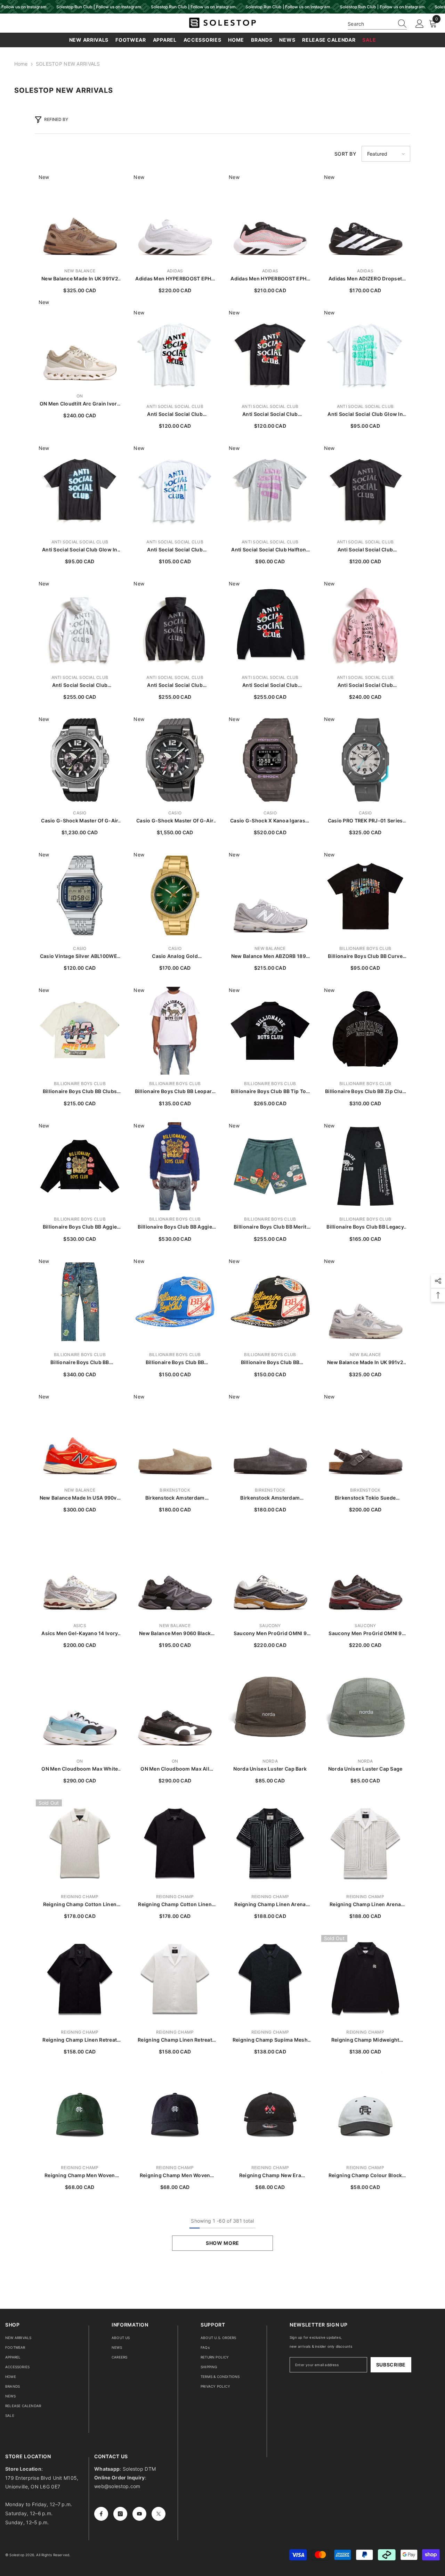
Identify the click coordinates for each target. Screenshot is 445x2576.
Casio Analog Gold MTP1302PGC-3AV (175, 956)
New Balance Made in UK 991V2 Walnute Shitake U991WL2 (80, 279)
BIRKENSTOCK (175, 1490)
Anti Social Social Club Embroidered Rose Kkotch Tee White (175, 414)
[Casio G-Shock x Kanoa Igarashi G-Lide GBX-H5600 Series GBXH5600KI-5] (270, 760)
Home (21, 64)
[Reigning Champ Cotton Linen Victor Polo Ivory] (80, 1844)
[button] (386, 154)
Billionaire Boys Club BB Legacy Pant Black (365, 1227)
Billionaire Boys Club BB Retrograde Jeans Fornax (80, 1363)
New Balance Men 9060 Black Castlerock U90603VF (175, 1634)
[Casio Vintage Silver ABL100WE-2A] (80, 895)
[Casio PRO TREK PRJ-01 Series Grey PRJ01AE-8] (365, 760)
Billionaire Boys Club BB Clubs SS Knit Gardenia (80, 1092)
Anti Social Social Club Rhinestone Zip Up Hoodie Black (175, 685)
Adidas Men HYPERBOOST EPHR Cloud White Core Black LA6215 (175, 279)
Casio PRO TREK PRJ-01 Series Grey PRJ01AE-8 (365, 821)
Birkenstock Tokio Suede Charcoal (365, 1498)
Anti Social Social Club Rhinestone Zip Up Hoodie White (80, 685)
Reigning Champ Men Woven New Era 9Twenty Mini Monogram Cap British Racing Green (80, 2176)
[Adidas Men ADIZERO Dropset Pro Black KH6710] (365, 218)
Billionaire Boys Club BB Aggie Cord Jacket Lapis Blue (175, 1227)
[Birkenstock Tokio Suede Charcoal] (365, 1437)
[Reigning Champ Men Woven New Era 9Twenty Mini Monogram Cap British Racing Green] (80, 2115)
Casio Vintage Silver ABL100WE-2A (80, 956)
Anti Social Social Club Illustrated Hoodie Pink (365, 685)
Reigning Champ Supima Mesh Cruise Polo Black (270, 2040)
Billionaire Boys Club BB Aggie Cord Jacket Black (80, 1227)
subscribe (391, 2365)
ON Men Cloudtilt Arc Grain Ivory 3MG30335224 (80, 404)
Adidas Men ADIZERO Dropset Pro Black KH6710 (365, 279)
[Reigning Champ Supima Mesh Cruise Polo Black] (270, 1979)
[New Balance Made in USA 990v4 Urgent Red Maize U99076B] (80, 1437)
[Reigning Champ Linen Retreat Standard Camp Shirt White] (175, 1979)
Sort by (345, 154)
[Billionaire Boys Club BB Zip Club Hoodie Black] (365, 1031)
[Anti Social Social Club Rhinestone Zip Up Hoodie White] (80, 624)
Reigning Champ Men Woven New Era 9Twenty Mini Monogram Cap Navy (175, 2176)
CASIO (80, 813)
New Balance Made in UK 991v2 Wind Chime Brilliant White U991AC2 (365, 1363)
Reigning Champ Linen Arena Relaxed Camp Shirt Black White (270, 1905)
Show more (222, 2243)
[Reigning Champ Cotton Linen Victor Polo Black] (175, 1844)
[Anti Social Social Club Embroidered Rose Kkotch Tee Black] (270, 353)
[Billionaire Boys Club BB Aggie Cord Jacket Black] (80, 1166)
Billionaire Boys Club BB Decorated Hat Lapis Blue (175, 1363)
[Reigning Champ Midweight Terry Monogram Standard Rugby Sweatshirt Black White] (365, 1979)
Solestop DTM (139, 2469)
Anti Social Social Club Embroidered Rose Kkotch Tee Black (270, 414)
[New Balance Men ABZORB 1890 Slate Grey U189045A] (270, 895)
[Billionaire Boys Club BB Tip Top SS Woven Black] (270, 1031)
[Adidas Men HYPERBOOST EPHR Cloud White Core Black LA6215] (175, 218)
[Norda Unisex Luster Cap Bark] (270, 1708)
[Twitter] (159, 2514)
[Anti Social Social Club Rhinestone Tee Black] (365, 489)
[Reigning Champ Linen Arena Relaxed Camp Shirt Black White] (270, 1844)
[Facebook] (101, 2514)
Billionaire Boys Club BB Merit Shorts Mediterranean (270, 1227)
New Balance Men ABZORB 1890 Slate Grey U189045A (270, 956)
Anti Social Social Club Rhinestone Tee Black (365, 550)
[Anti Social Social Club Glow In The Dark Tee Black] (80, 489)
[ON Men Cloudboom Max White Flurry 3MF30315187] (80, 1708)
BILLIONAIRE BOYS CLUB (365, 948)
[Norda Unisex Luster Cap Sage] (365, 1708)
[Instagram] (120, 2514)
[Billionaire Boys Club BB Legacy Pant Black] (365, 1166)
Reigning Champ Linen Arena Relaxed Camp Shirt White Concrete (365, 1905)
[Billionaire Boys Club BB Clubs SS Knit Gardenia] (80, 1031)
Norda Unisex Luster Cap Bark (270, 1769)
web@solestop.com (117, 2486)
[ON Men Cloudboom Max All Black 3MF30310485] (175, 1708)
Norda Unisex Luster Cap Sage (365, 1769)
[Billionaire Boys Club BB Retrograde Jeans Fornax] (80, 1302)
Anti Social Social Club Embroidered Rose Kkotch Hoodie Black (270, 685)
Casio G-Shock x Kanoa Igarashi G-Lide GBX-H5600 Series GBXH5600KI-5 (270, 821)
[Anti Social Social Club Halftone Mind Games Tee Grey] (270, 489)
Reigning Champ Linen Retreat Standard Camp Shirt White (175, 2040)
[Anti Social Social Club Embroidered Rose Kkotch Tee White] (175, 353)
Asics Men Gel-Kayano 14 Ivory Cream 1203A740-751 (80, 1634)
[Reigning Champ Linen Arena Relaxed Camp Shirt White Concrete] (365, 1844)
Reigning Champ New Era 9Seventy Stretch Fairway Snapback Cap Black (270, 2176)
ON (80, 396)
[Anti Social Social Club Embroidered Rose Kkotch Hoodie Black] (270, 624)
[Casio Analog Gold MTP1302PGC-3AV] (175, 895)
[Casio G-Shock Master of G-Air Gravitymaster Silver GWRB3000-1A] (80, 760)
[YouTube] (139, 2514)
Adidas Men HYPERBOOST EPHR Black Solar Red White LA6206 (270, 279)
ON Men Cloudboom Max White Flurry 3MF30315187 (80, 1769)
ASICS (80, 1626)
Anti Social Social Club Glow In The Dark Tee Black (80, 550)
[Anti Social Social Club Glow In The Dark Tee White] (365, 353)
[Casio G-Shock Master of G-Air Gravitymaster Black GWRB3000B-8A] (175, 760)
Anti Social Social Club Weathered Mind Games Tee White (175, 550)
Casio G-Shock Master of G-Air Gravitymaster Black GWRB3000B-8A (175, 821)
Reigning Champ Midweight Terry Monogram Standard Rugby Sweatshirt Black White (365, 2040)
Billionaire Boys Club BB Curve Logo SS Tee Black (365, 956)
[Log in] (420, 24)
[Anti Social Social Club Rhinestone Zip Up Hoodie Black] (175, 624)
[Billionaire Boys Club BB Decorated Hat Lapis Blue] (175, 1302)
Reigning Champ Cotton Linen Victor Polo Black (175, 1905)
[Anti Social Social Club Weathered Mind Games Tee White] (175, 489)
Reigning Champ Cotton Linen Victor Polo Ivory (80, 1905)
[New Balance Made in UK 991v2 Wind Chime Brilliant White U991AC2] (365, 1302)
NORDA (270, 1761)
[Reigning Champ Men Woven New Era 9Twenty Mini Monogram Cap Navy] (175, 2115)
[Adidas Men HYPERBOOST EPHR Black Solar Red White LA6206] (270, 218)
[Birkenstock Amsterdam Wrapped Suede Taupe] (175, 1437)
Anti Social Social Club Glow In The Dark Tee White (365, 414)
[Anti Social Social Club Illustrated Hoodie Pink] (365, 624)
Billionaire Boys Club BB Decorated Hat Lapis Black (270, 1363)
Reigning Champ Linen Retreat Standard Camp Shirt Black (80, 2040)
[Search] (377, 24)
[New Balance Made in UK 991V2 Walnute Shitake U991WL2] (80, 218)
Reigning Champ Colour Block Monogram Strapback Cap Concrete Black (365, 2176)
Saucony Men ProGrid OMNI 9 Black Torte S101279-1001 (365, 1634)
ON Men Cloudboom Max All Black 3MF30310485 (175, 1769)
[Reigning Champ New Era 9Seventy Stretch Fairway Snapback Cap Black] (270, 2115)
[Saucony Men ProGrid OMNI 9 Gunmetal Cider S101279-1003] (270, 1573)
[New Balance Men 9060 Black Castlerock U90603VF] (175, 1573)
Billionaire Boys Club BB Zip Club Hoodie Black (365, 1092)
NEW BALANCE (80, 271)
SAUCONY (270, 1626)
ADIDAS (175, 271)
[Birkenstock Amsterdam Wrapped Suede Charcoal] (270, 1437)
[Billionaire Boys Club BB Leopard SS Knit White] (175, 1031)
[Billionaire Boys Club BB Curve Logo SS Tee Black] (365, 895)
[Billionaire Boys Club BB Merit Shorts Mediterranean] (270, 1166)
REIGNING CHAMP (80, 1897)
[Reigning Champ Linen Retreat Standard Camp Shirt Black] (80, 1979)
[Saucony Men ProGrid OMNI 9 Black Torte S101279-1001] (365, 1573)
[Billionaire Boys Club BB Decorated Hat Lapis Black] (270, 1302)
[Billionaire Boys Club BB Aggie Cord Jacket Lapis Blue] (175, 1166)
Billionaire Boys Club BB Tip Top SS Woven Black (270, 1092)
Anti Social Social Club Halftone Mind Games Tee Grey (270, 550)
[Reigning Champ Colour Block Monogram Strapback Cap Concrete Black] (365, 2115)
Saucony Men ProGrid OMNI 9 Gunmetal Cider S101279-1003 (270, 1634)
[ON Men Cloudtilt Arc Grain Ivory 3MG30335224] (80, 343)
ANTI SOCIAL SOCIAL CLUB (175, 406)
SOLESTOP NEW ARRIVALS (68, 64)
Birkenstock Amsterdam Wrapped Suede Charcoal (270, 1498)
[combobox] (371, 24)
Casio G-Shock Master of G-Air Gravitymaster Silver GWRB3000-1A (80, 821)
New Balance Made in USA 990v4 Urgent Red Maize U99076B (80, 1498)
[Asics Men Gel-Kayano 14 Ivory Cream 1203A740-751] (80, 1573)
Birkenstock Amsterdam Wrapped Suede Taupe (175, 1498)
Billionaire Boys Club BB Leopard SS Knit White (175, 1092)
